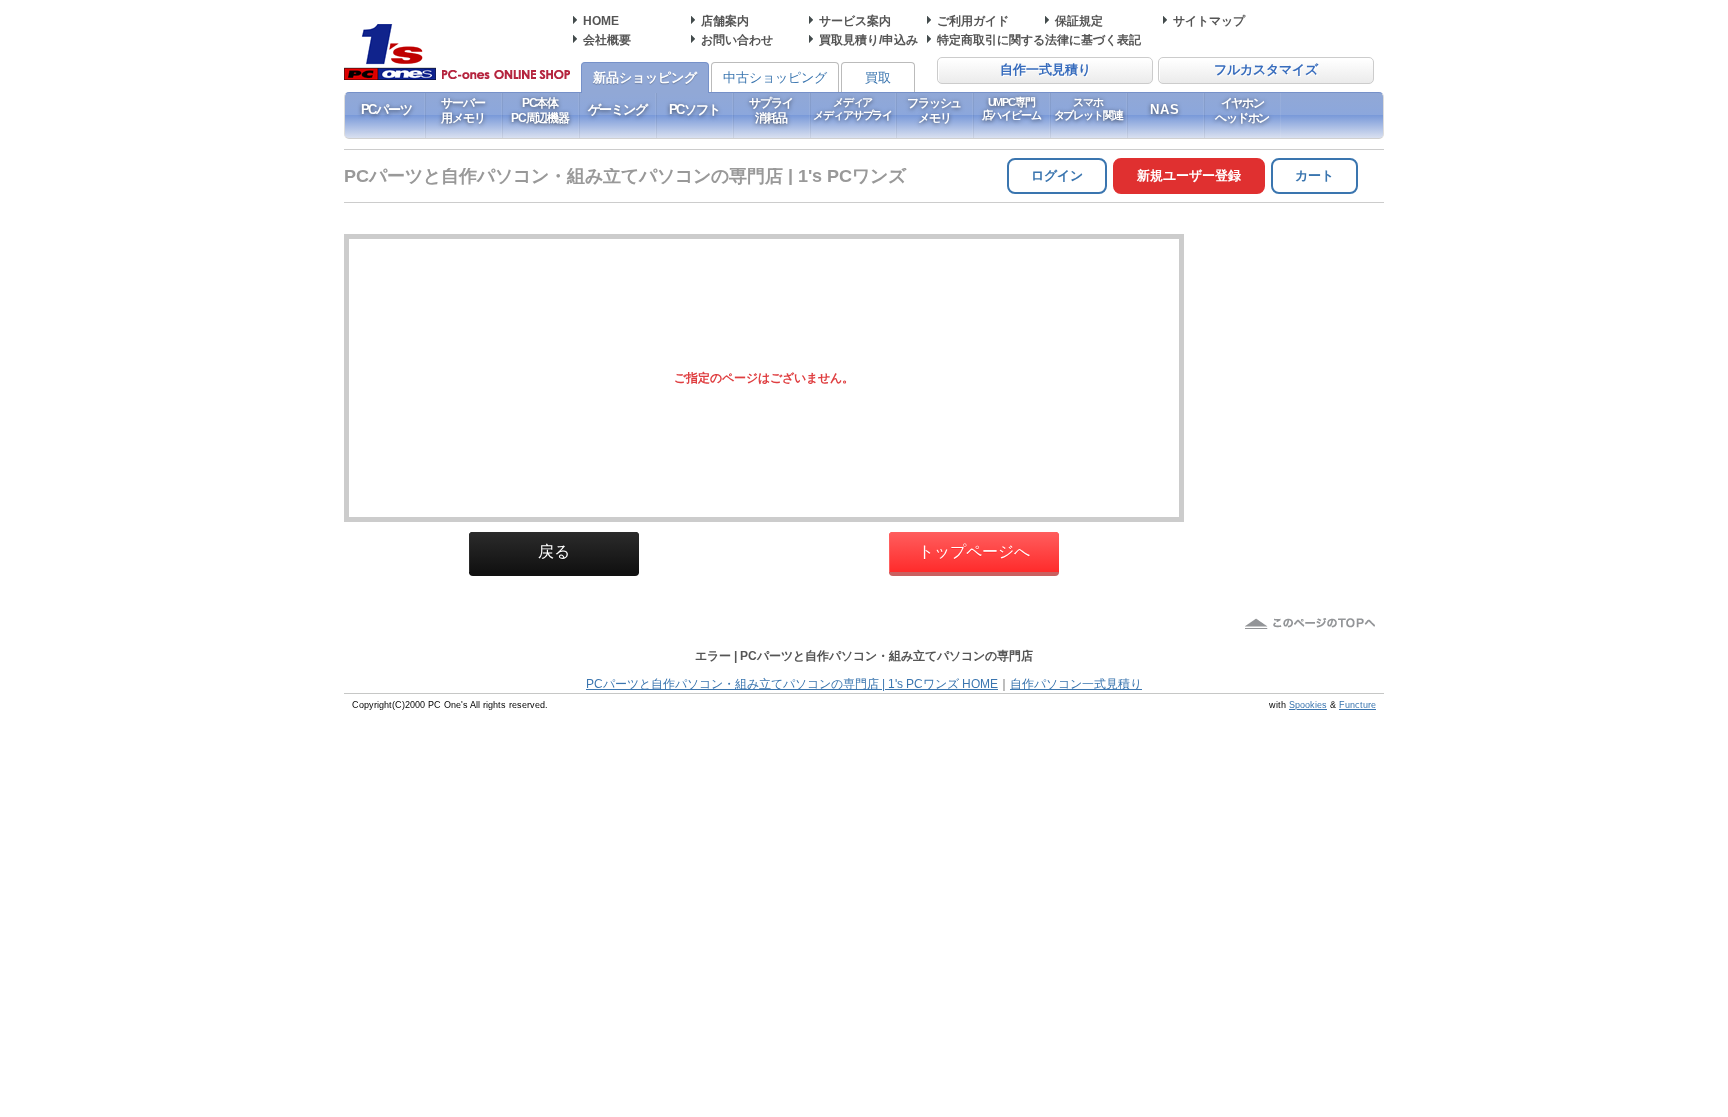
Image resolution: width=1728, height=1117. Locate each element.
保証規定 (1079, 20)
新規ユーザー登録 (1189, 175)
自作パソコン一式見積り (1076, 684)
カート (1314, 175)
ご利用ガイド (973, 20)
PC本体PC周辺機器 (540, 110)
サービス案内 (855, 20)
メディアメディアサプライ (852, 108)
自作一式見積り (1045, 70)
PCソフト (694, 109)
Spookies (1308, 705)
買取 (878, 77)
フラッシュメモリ (934, 110)
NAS (1165, 109)
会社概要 (607, 39)
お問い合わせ (737, 39)
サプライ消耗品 (770, 110)
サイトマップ (1209, 20)
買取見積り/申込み (868, 39)
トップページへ (974, 551)
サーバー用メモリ (462, 110)
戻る (554, 551)
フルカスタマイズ (1266, 70)
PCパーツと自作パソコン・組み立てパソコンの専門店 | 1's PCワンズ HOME (792, 684)
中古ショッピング (775, 77)
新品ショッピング (645, 77)
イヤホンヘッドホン (1242, 110)
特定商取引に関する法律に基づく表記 (1039, 39)
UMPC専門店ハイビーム (1011, 108)
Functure (1357, 705)
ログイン (1057, 175)
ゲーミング (617, 109)
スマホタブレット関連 (1088, 108)
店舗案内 (725, 20)
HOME (601, 20)
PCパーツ (386, 109)
